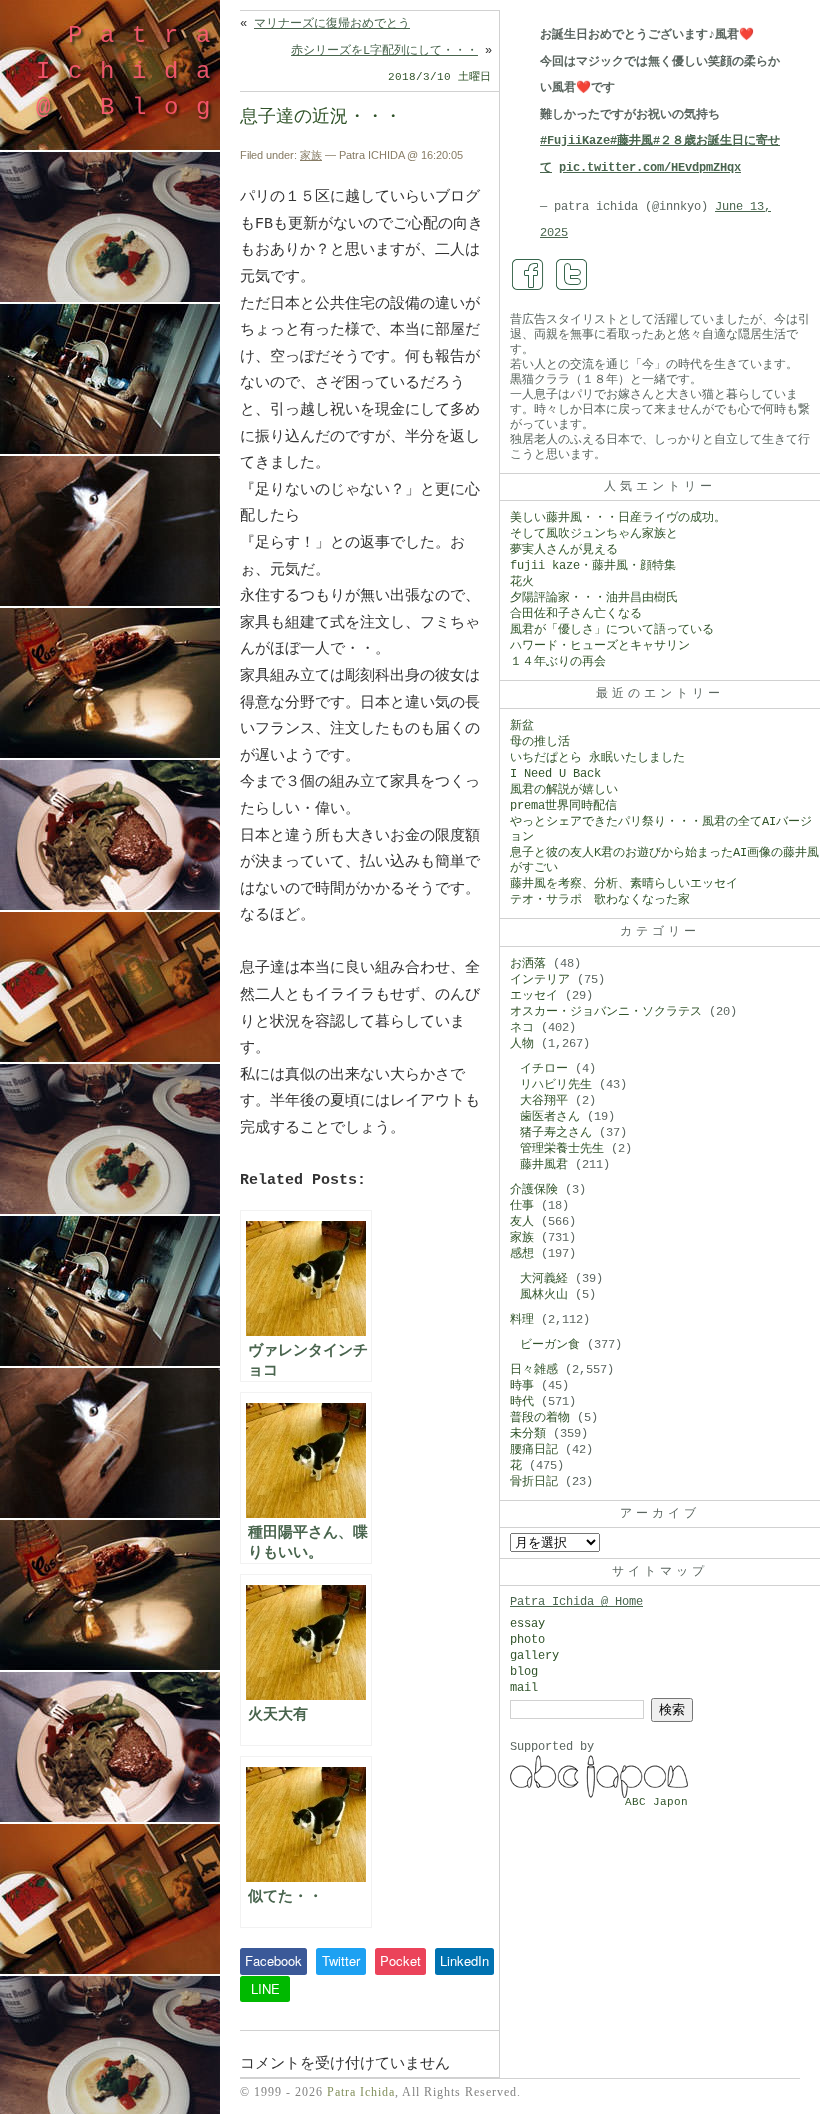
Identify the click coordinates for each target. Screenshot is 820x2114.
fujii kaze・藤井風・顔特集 (593, 566)
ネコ (522, 1028)
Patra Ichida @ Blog (132, 71)
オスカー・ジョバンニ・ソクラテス (606, 1012)
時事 (522, 1386)
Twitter (341, 1960)
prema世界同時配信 (563, 806)
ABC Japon (656, 1802)
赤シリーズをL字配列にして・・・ (384, 51)
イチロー (544, 1069)
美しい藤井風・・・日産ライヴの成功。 (618, 518)
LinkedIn (464, 1960)
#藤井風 (631, 141)
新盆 (522, 726)
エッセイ (534, 996)
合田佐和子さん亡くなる (576, 614)
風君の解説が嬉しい (564, 790)
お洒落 (528, 964)
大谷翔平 (544, 1101)
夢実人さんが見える (564, 550)
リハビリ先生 (556, 1085)
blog (524, 1672)
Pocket (400, 1960)
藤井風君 (544, 1165)
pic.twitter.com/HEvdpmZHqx (650, 168)
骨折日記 (534, 1482)
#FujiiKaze (575, 141)
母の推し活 (540, 742)
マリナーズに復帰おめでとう (332, 24)
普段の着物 (540, 1418)
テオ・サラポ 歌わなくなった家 (600, 900)
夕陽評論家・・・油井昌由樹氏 (594, 598)
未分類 (528, 1434)
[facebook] (528, 275)
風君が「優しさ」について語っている (612, 630)
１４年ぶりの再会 (558, 662)
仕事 (522, 1206)
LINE (265, 1988)
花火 (522, 582)
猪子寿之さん (556, 1133)
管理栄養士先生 (562, 1149)
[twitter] (572, 275)
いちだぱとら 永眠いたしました (597, 758)
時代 (522, 1402)
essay (527, 1624)
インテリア (540, 980)
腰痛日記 (534, 1450)
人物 (522, 1044)
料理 (522, 1320)
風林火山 (544, 1295)
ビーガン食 (550, 1345)
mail (524, 1688)
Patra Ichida (361, 2092)
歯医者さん (550, 1117)
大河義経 (544, 1279)
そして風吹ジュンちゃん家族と (594, 534)
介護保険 (534, 1190)
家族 (311, 155)
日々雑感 (534, 1370)
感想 (522, 1254)
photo (527, 1640)
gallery (534, 1656)
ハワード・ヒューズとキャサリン (600, 646)
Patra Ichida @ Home (576, 1602)
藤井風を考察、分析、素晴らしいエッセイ (624, 884)
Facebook (273, 1960)
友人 (522, 1222)
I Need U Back (555, 774)
